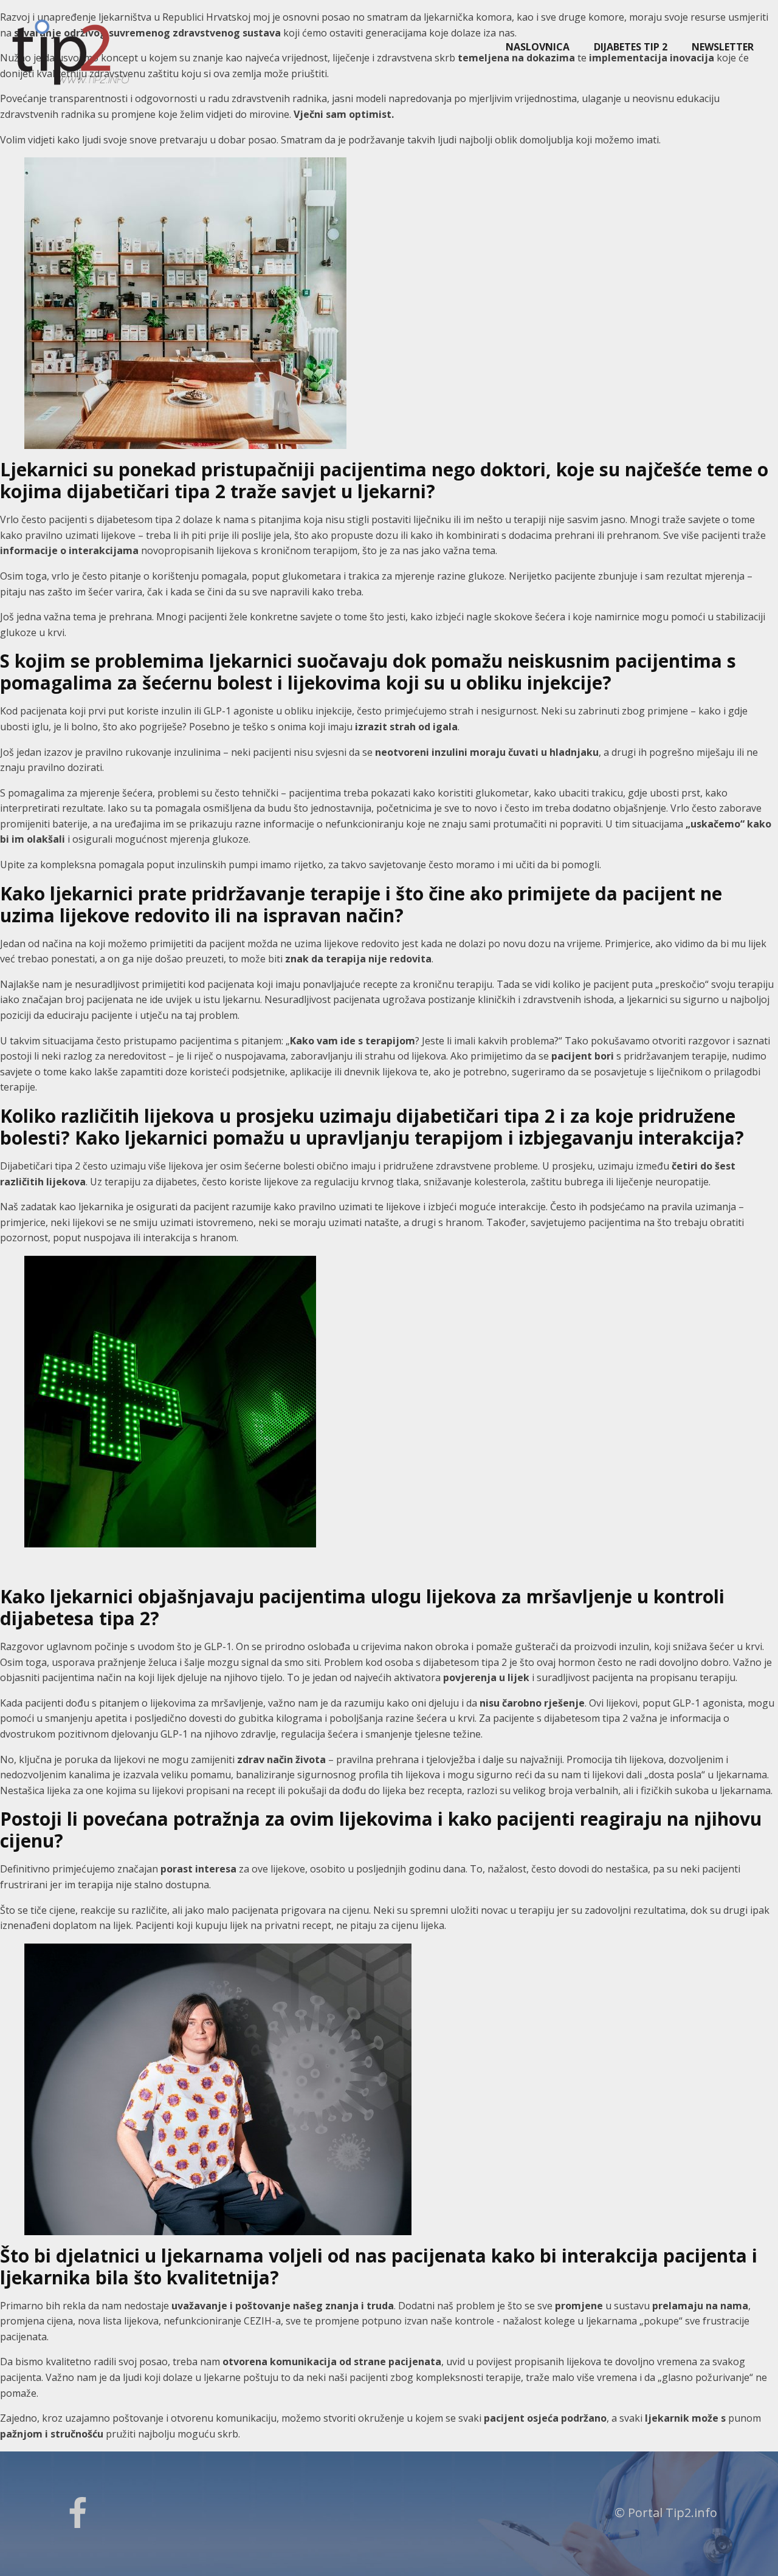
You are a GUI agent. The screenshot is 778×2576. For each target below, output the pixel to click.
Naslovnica (538, 47)
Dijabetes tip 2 (631, 47)
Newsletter (723, 47)
